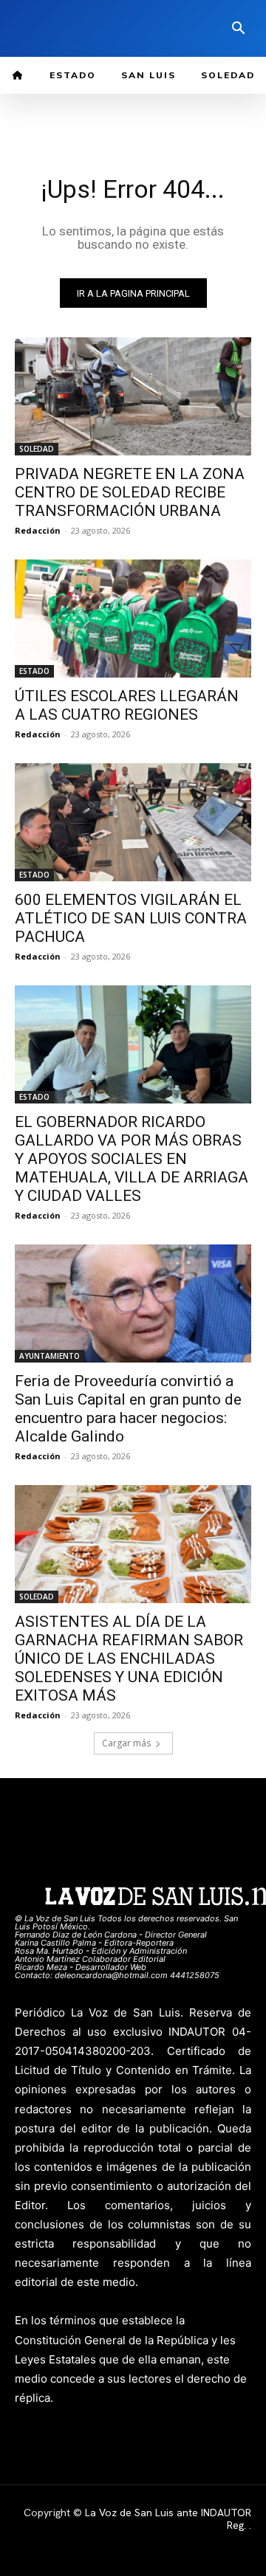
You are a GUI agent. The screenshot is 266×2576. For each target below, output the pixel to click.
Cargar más (126, 1743)
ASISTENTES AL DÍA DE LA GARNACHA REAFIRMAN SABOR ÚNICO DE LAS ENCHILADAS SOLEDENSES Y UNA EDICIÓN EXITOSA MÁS (129, 1659)
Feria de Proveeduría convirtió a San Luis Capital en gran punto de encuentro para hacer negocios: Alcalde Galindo (128, 1409)
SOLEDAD (37, 449)
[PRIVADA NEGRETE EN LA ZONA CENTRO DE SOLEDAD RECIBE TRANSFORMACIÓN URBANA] (133, 396)
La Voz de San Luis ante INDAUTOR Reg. (168, 2519)
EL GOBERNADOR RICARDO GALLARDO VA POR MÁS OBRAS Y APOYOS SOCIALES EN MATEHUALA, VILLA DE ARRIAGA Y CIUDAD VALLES (132, 1159)
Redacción (38, 530)
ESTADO (34, 671)
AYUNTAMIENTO (50, 1356)
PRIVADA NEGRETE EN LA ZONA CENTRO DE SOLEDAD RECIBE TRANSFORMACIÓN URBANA (130, 492)
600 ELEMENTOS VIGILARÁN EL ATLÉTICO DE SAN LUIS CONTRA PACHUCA (131, 918)
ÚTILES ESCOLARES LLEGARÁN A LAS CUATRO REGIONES (127, 705)
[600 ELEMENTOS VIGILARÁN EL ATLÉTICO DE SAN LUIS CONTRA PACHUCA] (133, 822)
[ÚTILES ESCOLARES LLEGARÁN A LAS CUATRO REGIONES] (133, 619)
